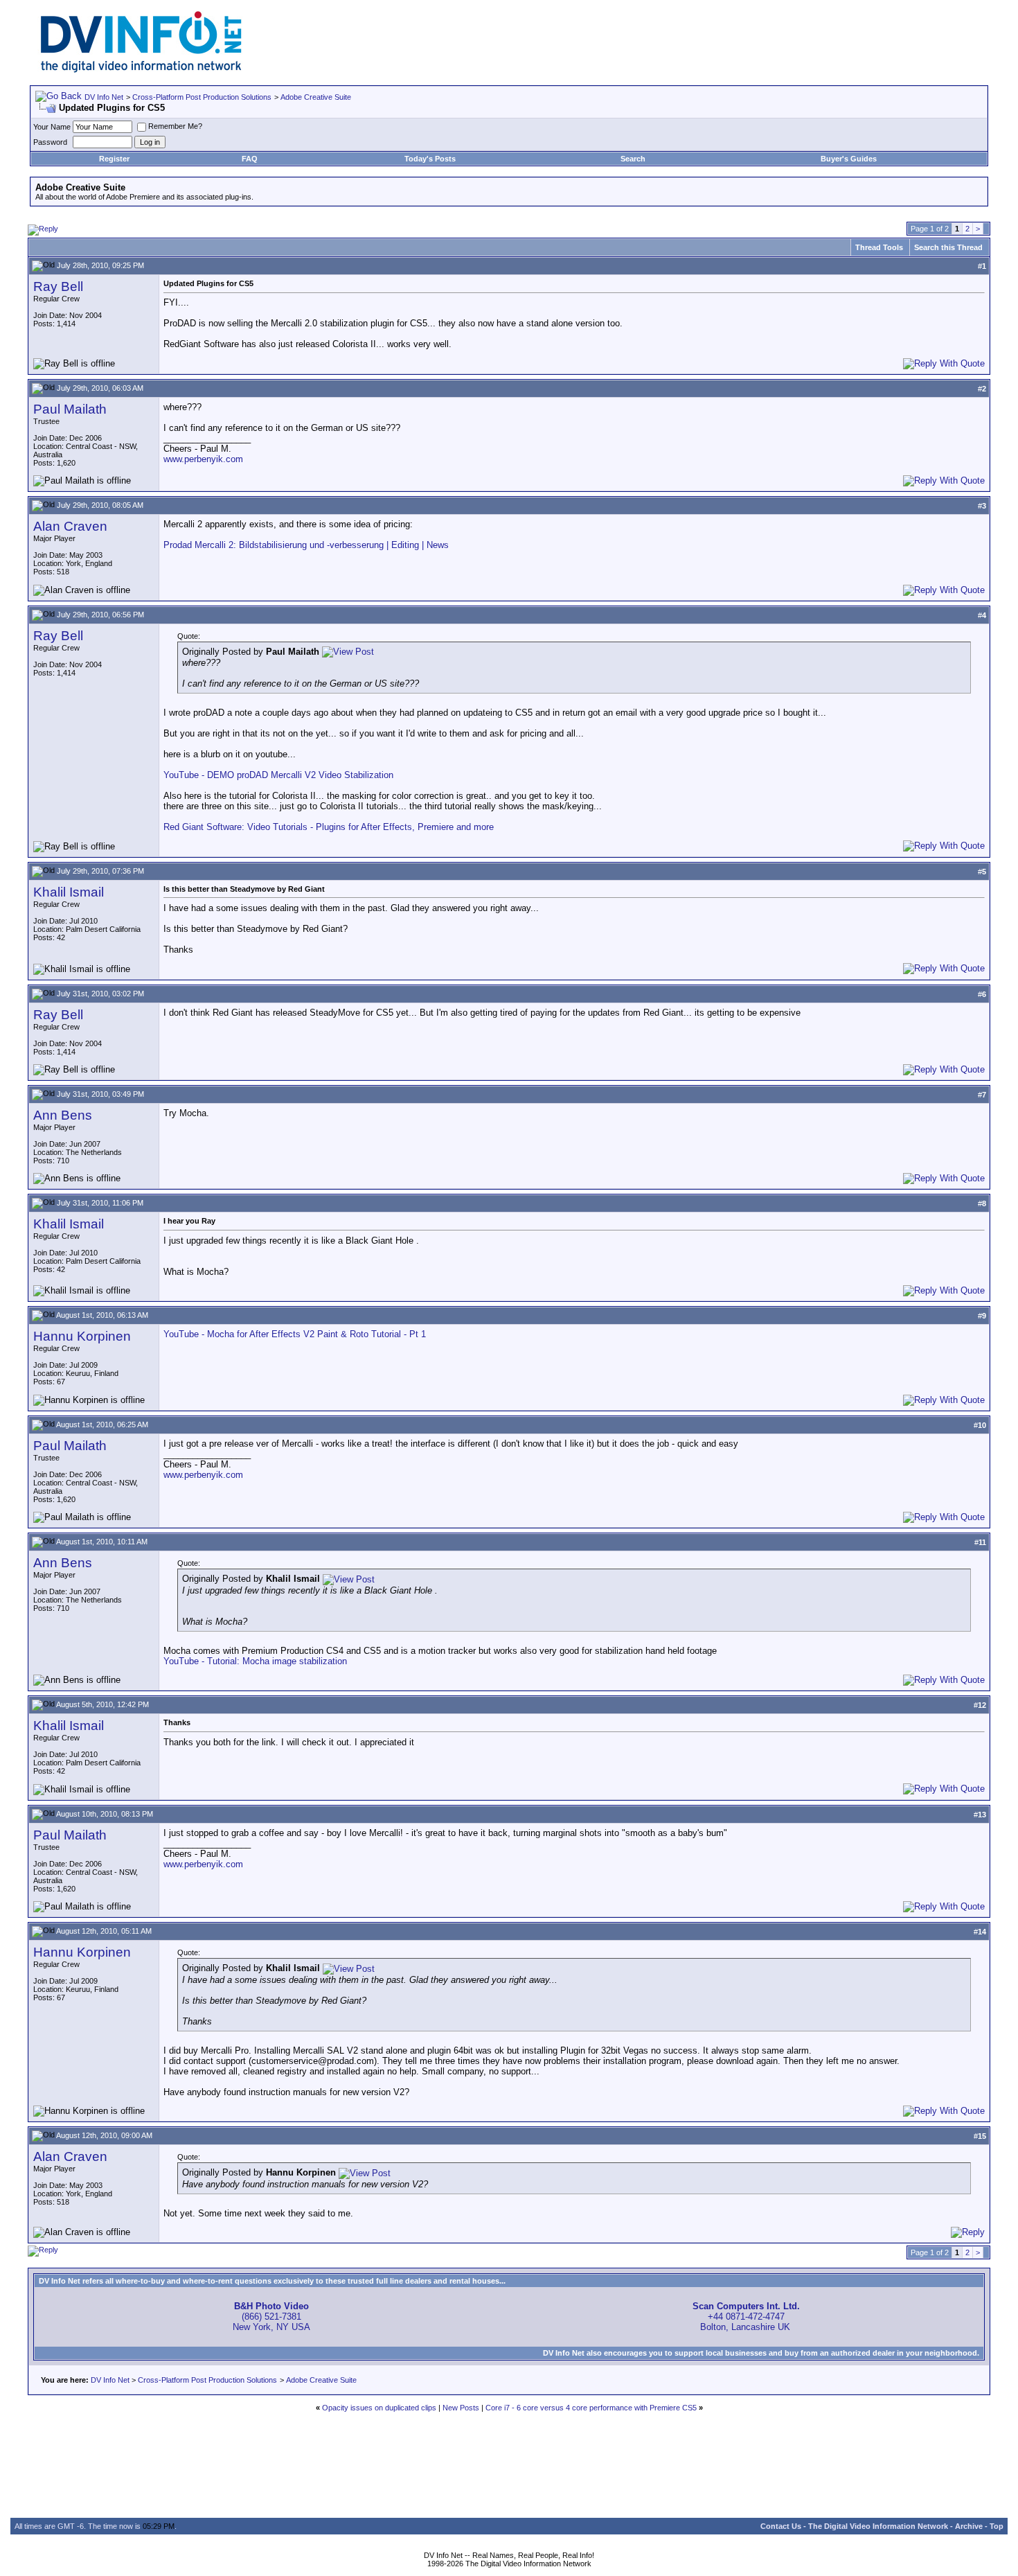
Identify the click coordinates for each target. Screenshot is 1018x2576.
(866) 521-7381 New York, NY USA (271, 2317)
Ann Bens (63, 1115)
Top (997, 2526)
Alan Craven (70, 526)
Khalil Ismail (69, 892)
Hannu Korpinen (82, 1336)
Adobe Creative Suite (316, 97)
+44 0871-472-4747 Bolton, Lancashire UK (746, 2317)
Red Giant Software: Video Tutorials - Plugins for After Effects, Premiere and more (329, 827)
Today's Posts (430, 159)
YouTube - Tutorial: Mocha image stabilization (255, 1661)
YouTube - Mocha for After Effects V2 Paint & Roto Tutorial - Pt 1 (295, 1334)
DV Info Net (104, 97)
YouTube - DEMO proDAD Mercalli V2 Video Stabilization (278, 775)
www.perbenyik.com (203, 459)
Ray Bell (58, 286)
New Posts (461, 2408)
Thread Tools (879, 247)
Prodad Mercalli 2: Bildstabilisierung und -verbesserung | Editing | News (306, 545)
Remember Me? (175, 126)
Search (633, 159)
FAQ (250, 159)
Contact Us (781, 2526)
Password (50, 142)
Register (114, 159)
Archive (969, 2526)
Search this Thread (948, 247)
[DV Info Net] (141, 70)
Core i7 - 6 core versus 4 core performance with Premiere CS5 (591, 2408)
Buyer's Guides (849, 159)
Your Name (52, 127)
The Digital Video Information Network (878, 2526)
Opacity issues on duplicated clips (379, 2408)
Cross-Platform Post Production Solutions (202, 97)
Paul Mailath (70, 409)
